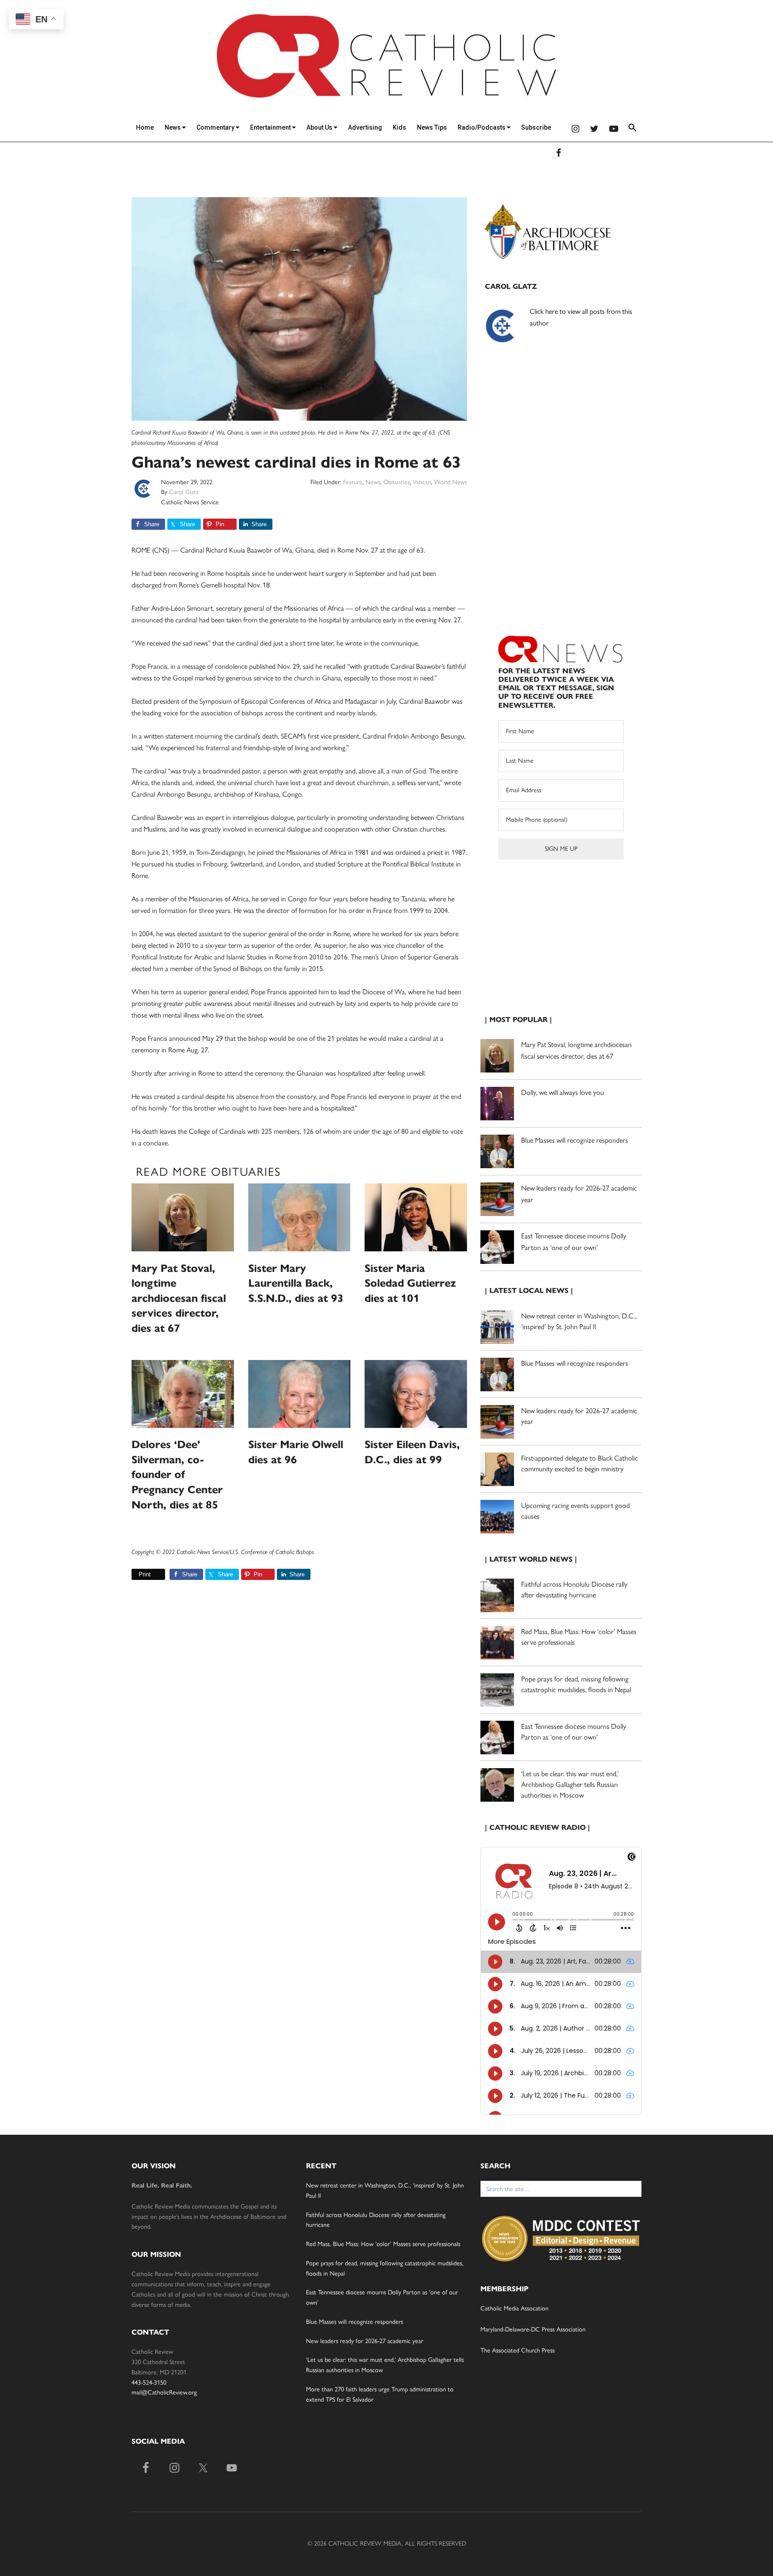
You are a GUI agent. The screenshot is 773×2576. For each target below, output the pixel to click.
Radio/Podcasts (482, 127)
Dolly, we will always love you (563, 1092)
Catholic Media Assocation (514, 2308)
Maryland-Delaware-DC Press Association (533, 2329)
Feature (353, 482)
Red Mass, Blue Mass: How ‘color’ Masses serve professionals (383, 2244)
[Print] (135, 1574)
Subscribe (536, 127)
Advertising (365, 127)
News (173, 127)
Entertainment (271, 127)
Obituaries (397, 482)
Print (145, 1574)
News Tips (432, 127)
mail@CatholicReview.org (164, 2392)
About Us (320, 127)
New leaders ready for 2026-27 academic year (365, 2341)
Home (145, 127)
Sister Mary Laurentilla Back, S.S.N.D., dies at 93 (296, 1283)
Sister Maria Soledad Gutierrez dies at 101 (410, 1283)
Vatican (422, 482)
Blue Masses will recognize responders (576, 1140)
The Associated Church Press (518, 2350)
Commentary (216, 127)
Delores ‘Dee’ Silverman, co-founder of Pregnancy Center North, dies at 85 (177, 1474)
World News (450, 482)
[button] (633, 129)
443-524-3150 (149, 2383)
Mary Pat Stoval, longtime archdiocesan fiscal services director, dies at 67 (179, 1298)
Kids (399, 127)
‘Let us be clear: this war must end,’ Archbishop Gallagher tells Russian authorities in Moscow (570, 1784)
